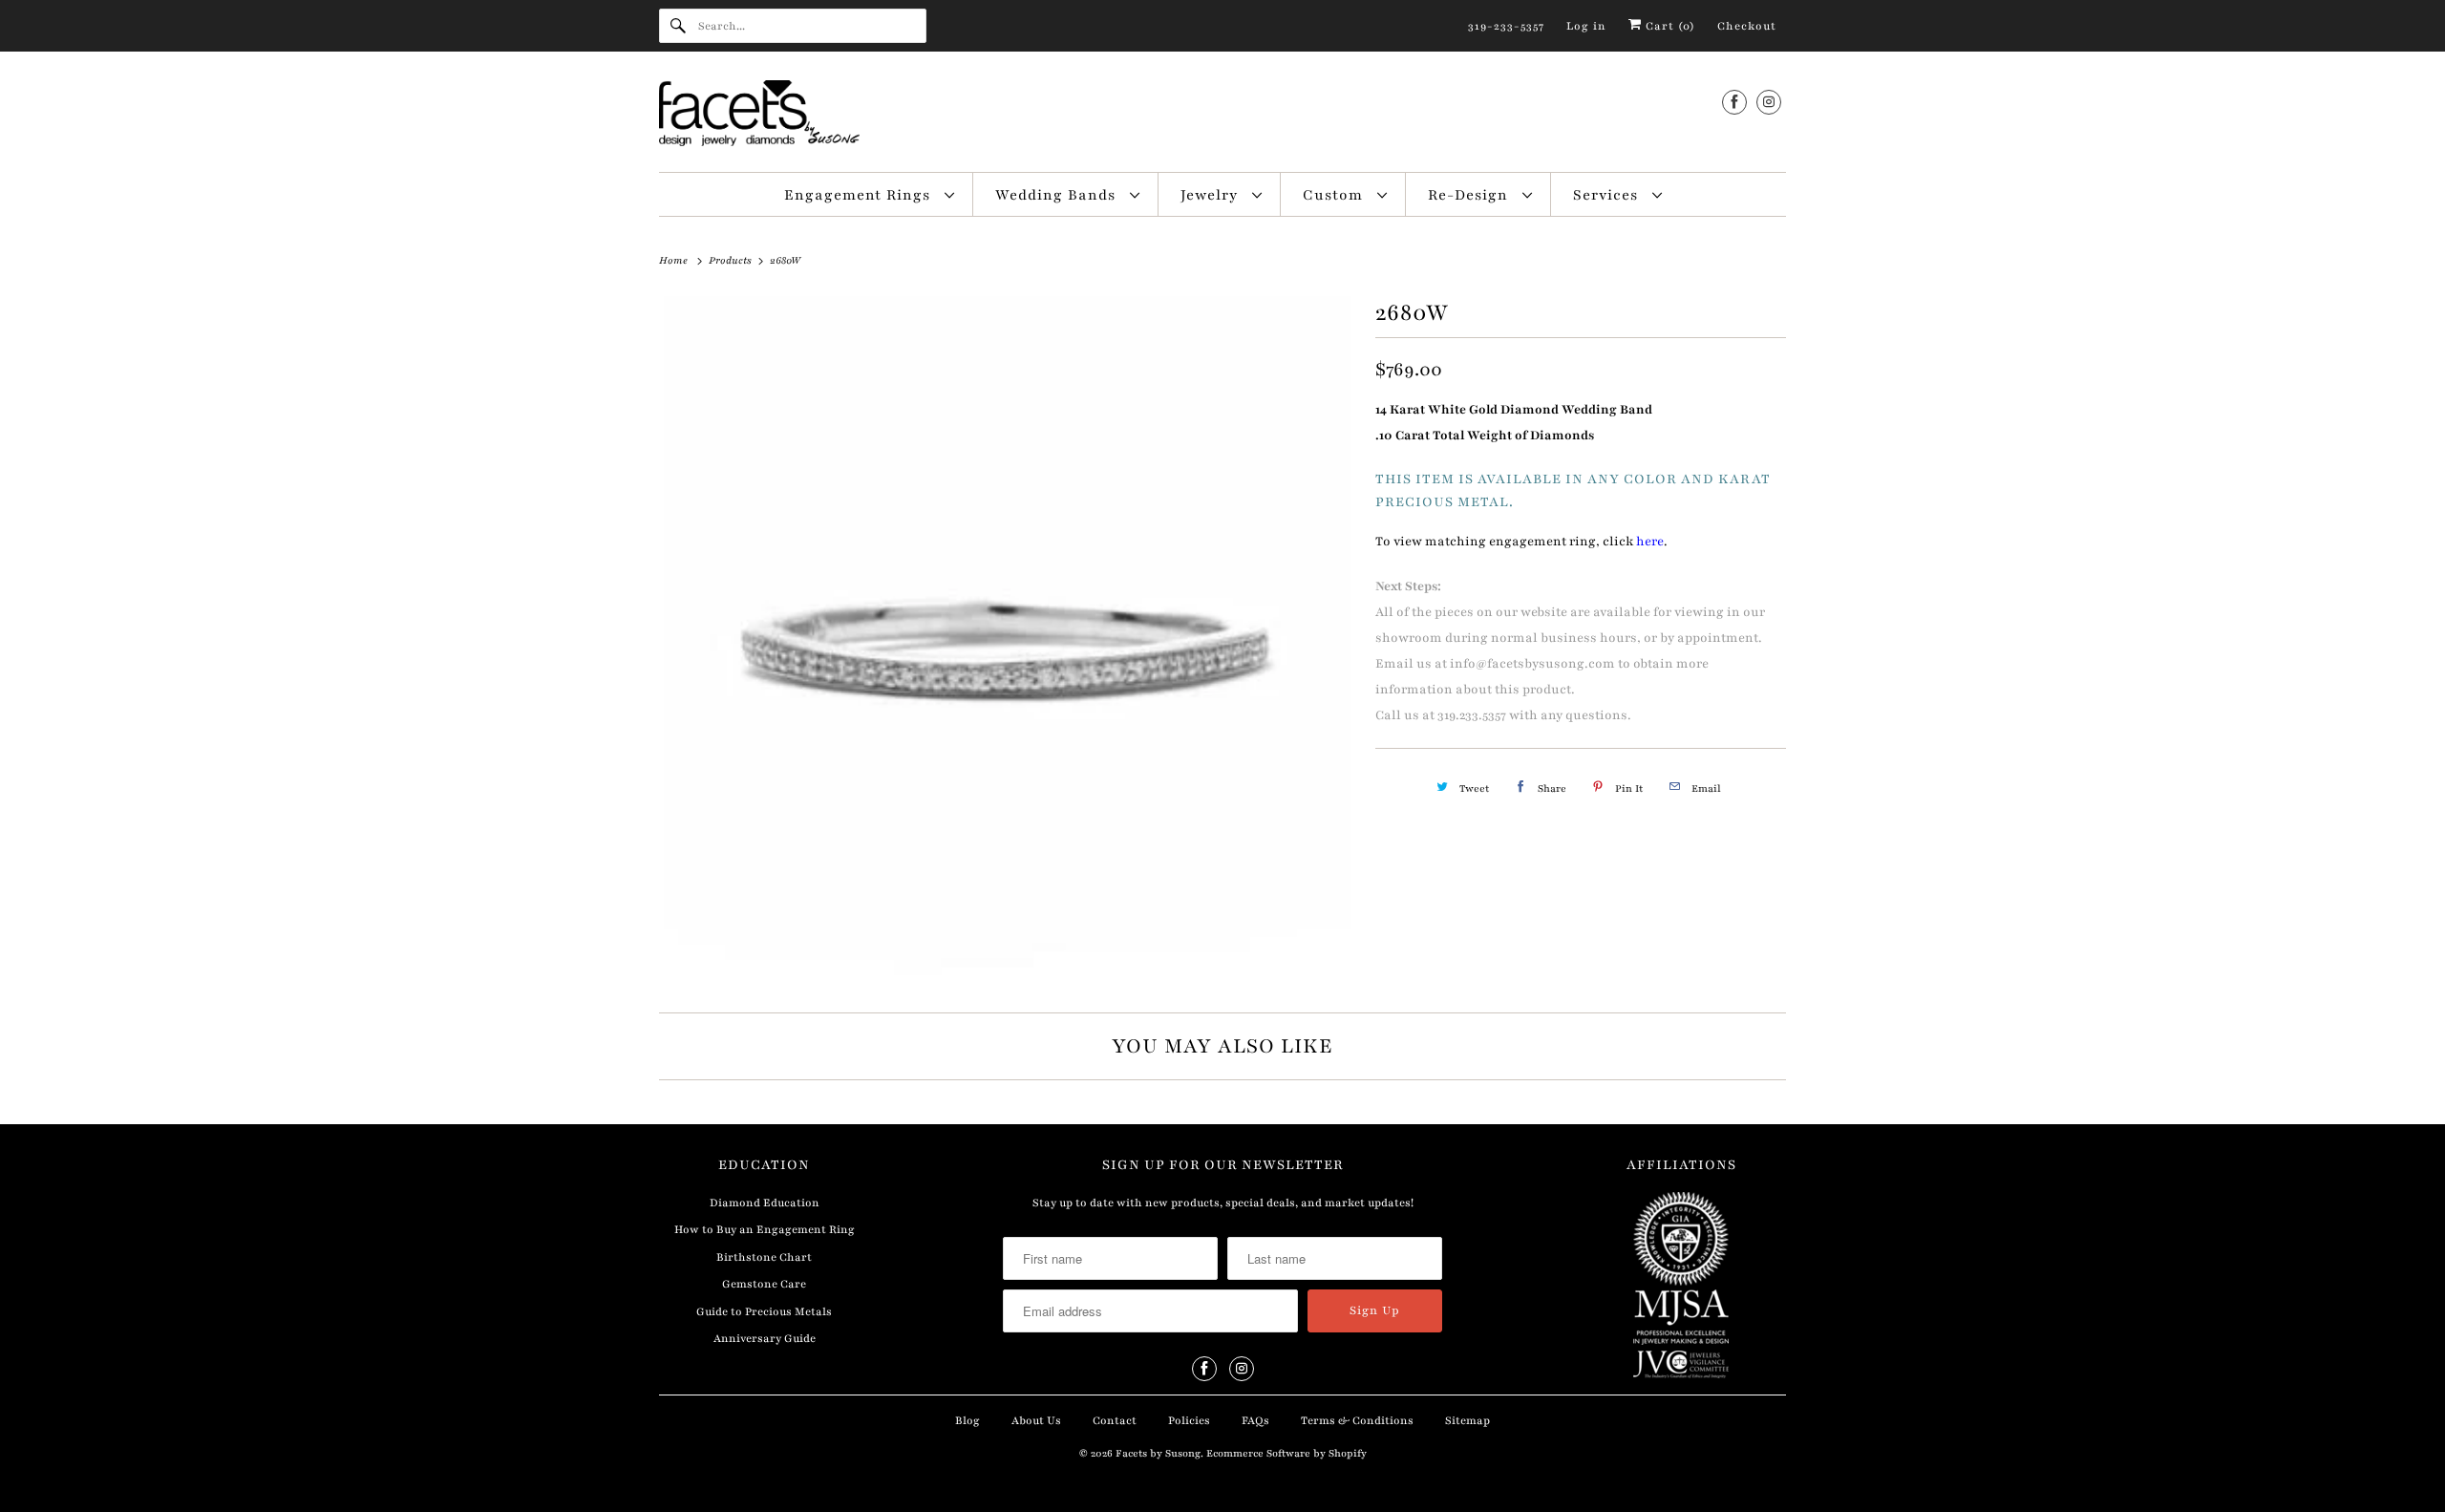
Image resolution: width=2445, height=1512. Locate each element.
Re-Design (1470, 195)
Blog (967, 1420)
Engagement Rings (860, 195)
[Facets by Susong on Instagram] (1769, 102)
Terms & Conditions (1357, 1420)
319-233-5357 (1506, 26)
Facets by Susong (1158, 1453)
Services (1608, 195)
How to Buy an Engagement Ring (765, 1229)
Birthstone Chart (764, 1257)
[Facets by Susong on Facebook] (1734, 102)
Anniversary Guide (765, 1338)
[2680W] (1008, 640)
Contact (1115, 1420)
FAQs (1255, 1420)
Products (732, 260)
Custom (1335, 195)
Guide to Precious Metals (764, 1311)
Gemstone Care (764, 1284)
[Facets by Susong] (1222, 117)
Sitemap (1467, 1420)
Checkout (1747, 26)
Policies (1189, 1420)
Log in (1586, 26)
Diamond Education (765, 1203)
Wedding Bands (1058, 195)
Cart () (1669, 26)
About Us (1036, 1420)
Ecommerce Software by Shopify (1286, 1453)
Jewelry (1212, 195)
